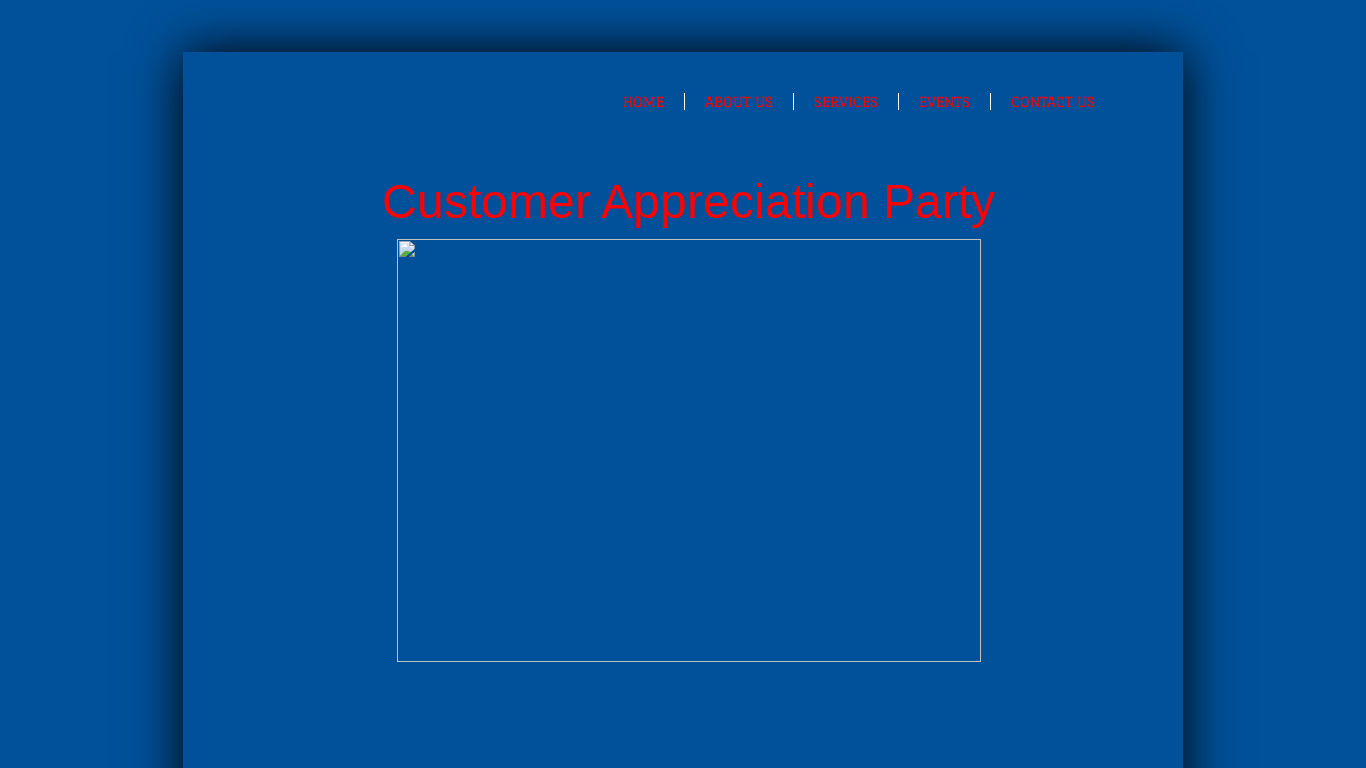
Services (846, 101)
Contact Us (1053, 101)
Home (643, 101)
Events (944, 101)
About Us (739, 101)
